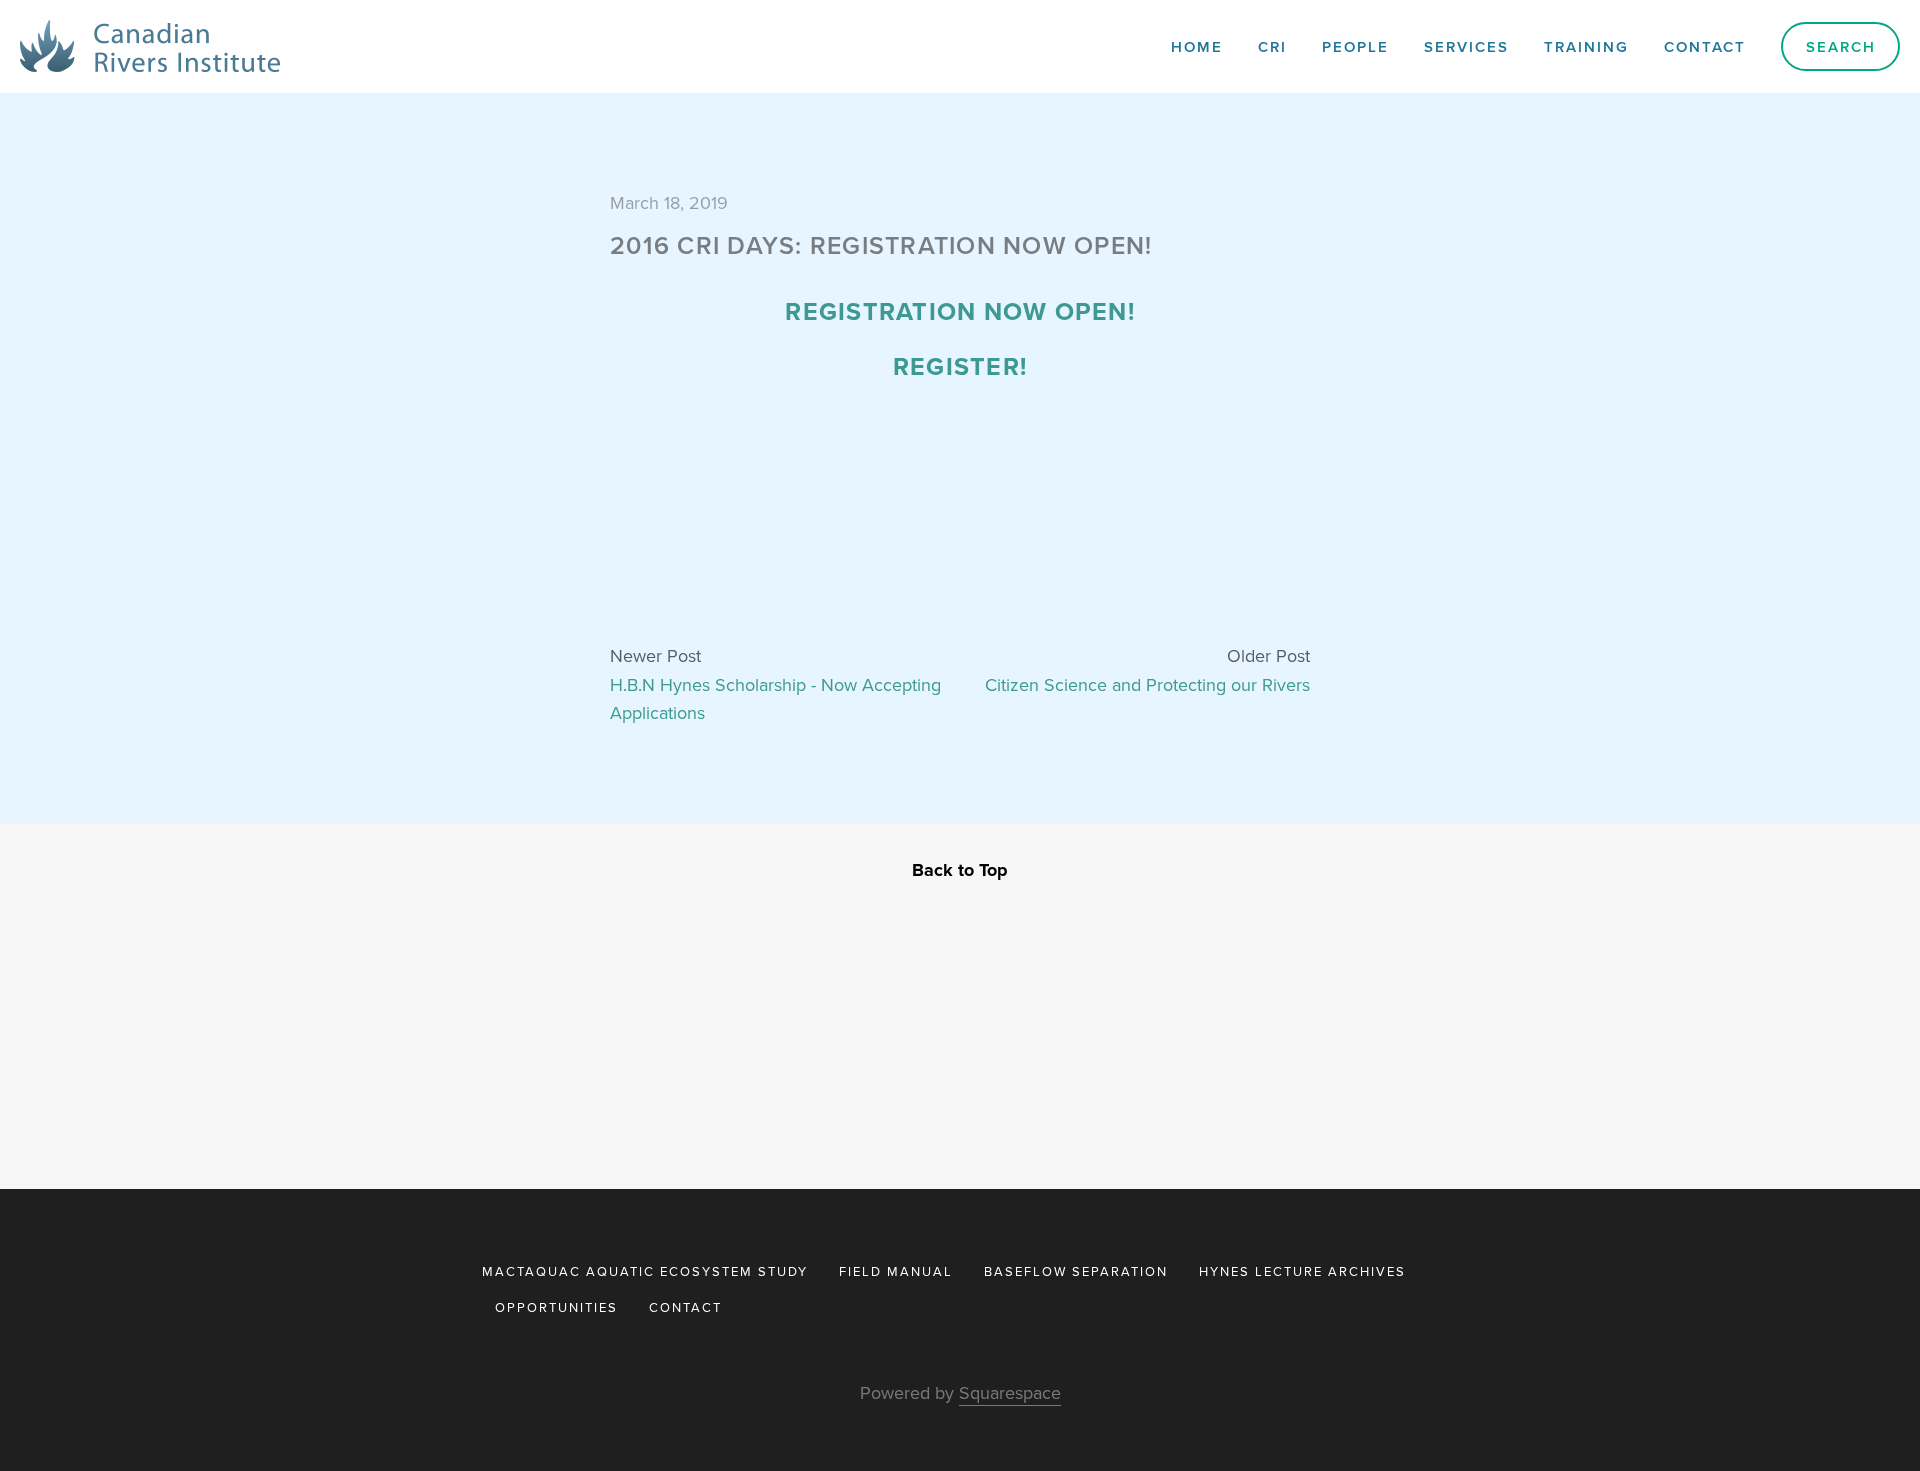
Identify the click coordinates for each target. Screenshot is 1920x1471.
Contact (1705, 46)
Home (1197, 46)
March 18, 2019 (669, 202)
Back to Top (960, 870)
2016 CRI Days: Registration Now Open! (881, 245)
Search (1841, 46)
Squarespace (1010, 1392)
